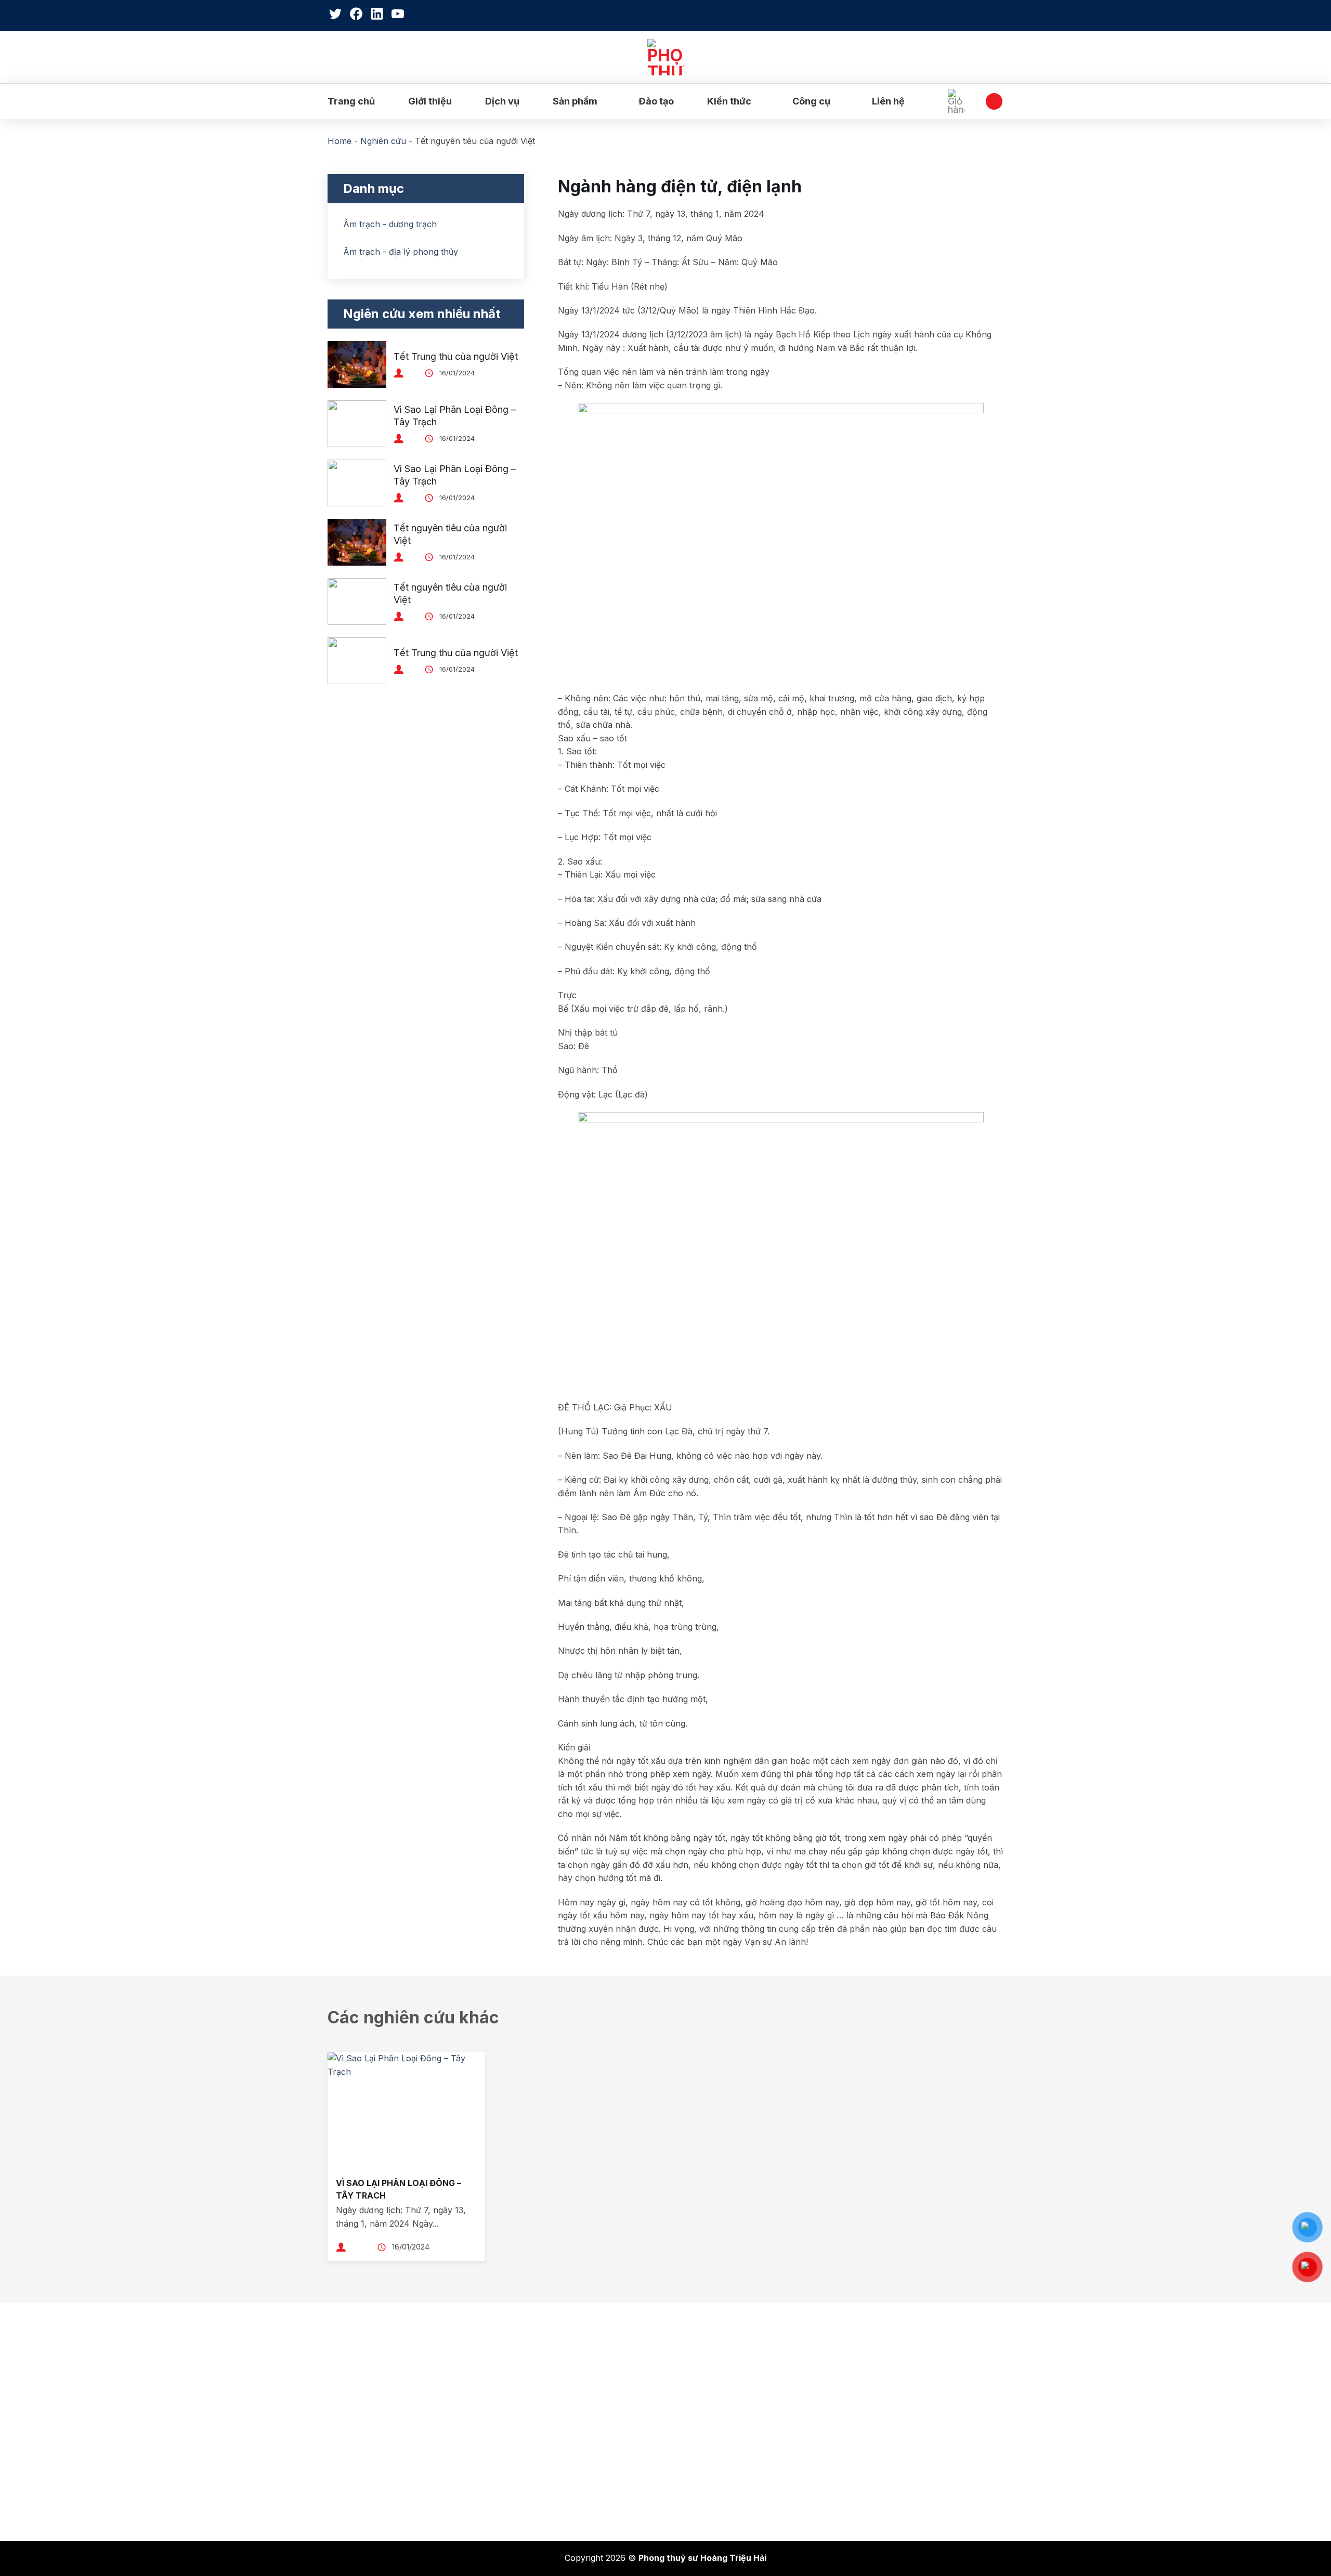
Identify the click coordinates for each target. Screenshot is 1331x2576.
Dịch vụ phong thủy (374, 2400)
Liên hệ (888, 101)
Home (340, 141)
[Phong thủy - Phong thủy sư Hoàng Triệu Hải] (665, 57)
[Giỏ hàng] (959, 101)
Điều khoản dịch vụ (719, 2443)
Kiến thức (729, 101)
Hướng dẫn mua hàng (724, 2465)
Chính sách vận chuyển (728, 2422)
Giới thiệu (430, 101)
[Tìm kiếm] (998, 16)
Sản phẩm (575, 101)
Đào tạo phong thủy (375, 2422)
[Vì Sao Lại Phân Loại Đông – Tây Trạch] (406, 2112)
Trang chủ (351, 101)
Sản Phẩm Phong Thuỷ (382, 2465)
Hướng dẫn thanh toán (726, 2487)
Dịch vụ (502, 101)
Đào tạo (656, 101)
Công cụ (811, 101)
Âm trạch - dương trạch (390, 224)
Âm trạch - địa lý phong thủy (401, 252)
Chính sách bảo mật (721, 2400)
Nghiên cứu (383, 141)
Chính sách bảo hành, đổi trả (739, 2378)
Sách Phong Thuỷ (371, 2443)
